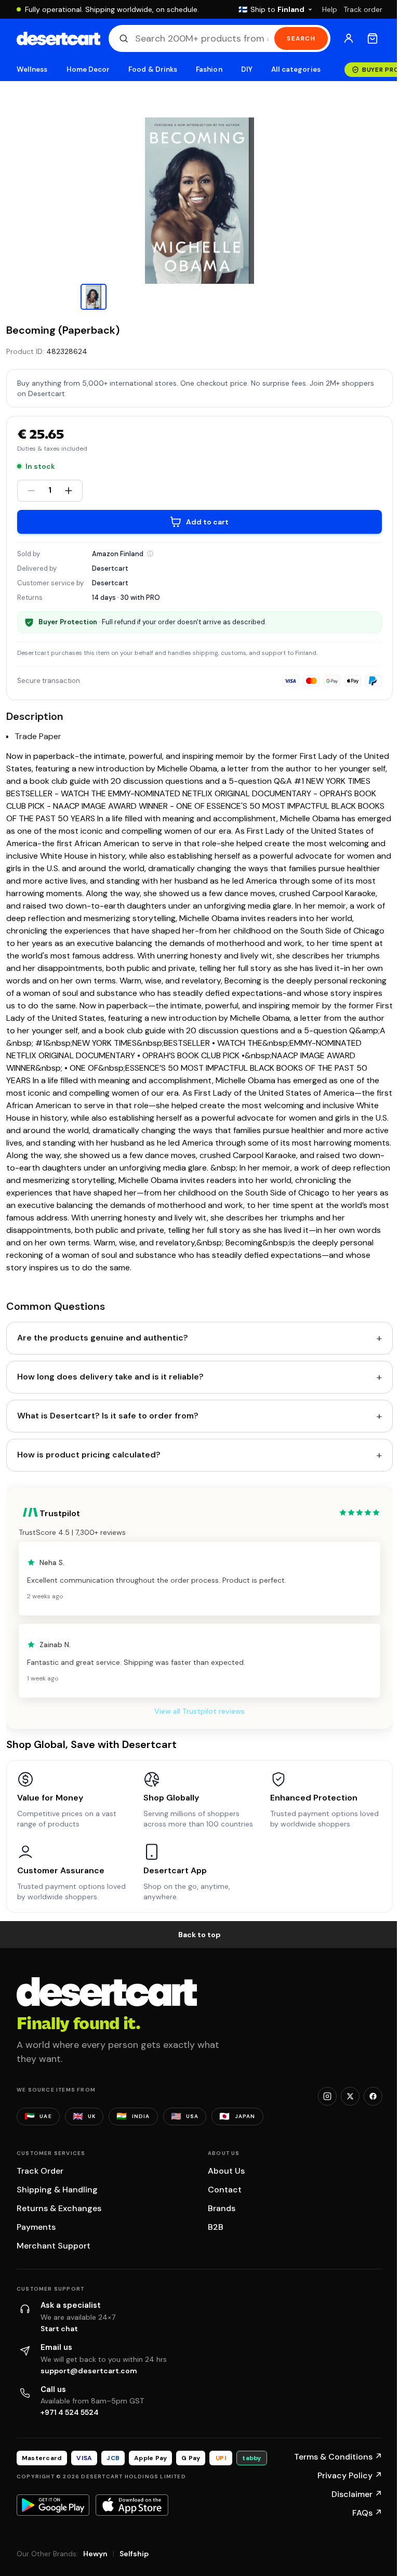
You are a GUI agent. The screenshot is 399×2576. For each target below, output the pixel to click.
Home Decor (88, 69)
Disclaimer (357, 2494)
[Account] (349, 38)
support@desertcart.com (89, 2371)
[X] (350, 2096)
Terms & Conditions (338, 2457)
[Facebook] (373, 2096)
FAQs (367, 2513)
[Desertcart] (58, 38)
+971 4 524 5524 (70, 2412)
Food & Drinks (153, 69)
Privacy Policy (350, 2475)
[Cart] (373, 38)
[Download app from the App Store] (132, 2505)
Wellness (32, 69)
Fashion (209, 69)
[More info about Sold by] (150, 554)
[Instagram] (327, 2096)
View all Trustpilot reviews (199, 1711)
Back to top (199, 1935)
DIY (247, 69)
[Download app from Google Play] (53, 2505)
